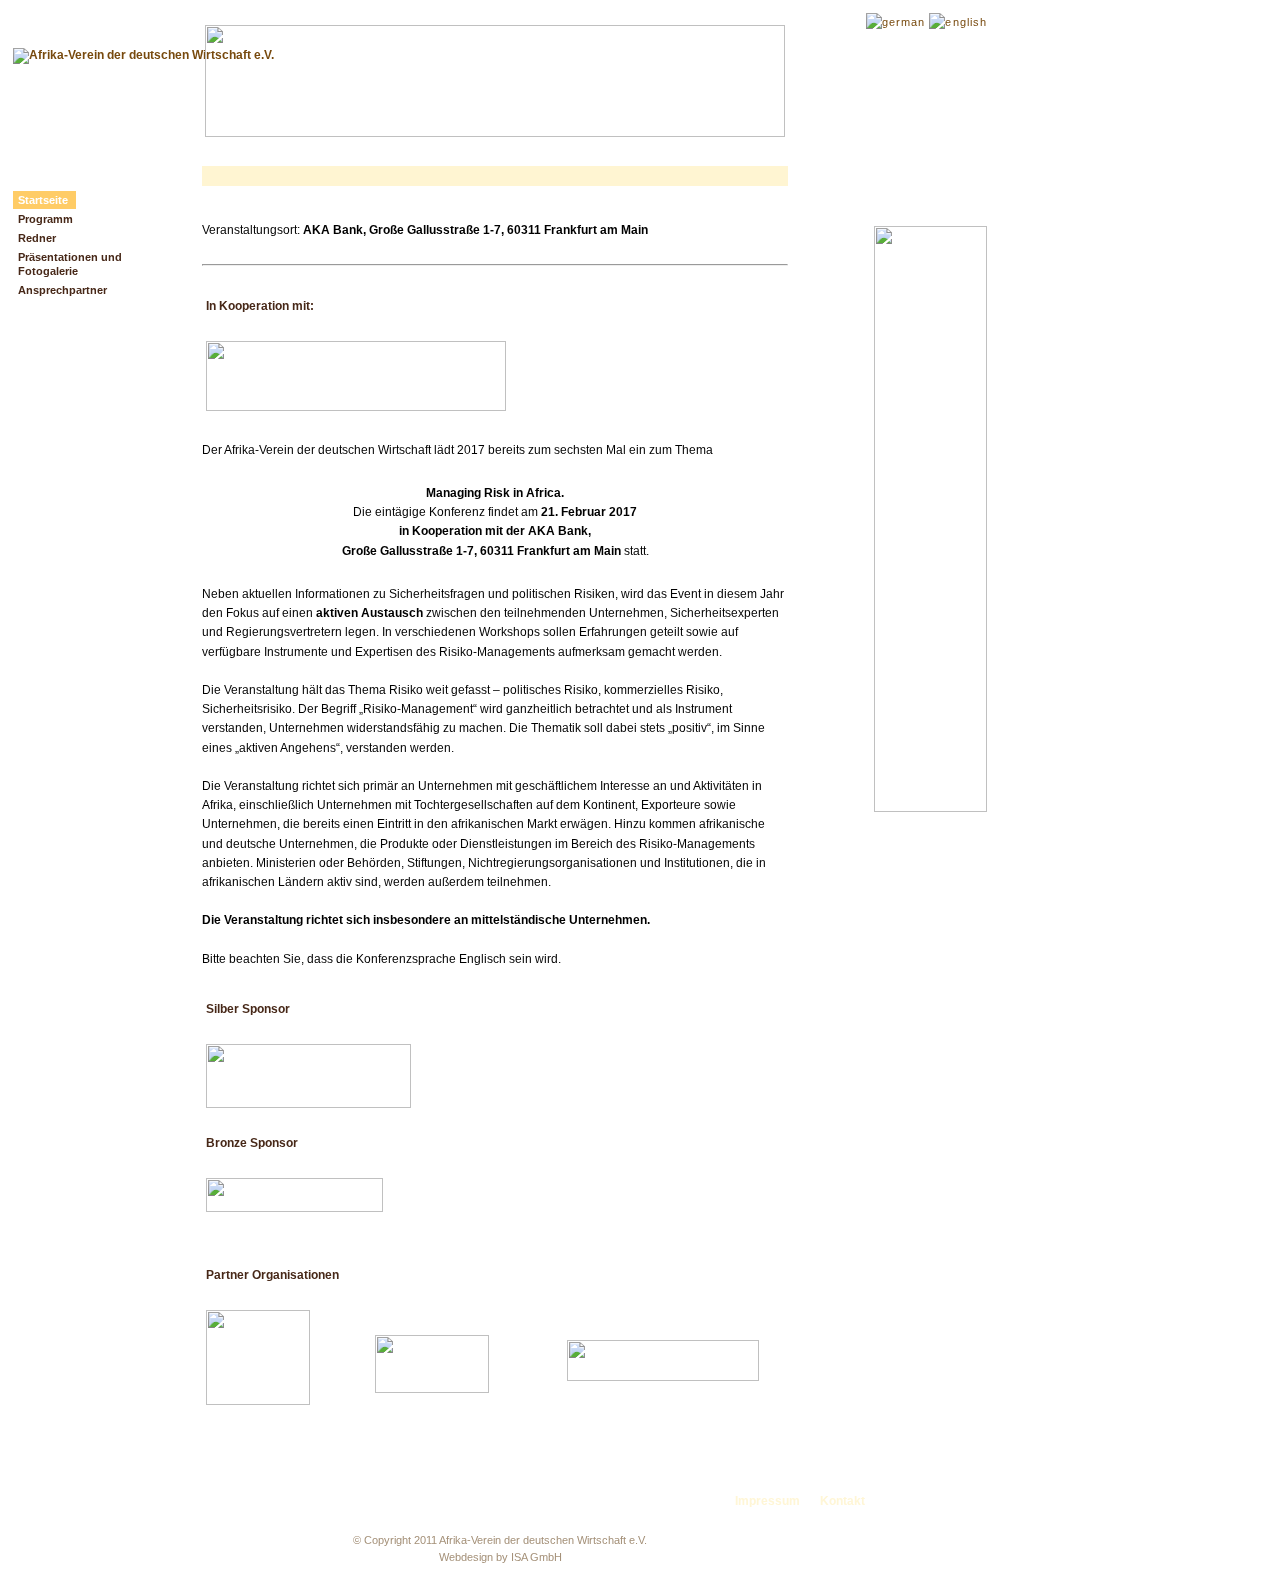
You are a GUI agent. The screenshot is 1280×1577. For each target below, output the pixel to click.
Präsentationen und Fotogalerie (70, 264)
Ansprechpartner (62, 290)
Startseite (43, 200)
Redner (37, 238)
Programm (45, 219)
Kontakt (842, 1501)
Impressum (767, 1501)
